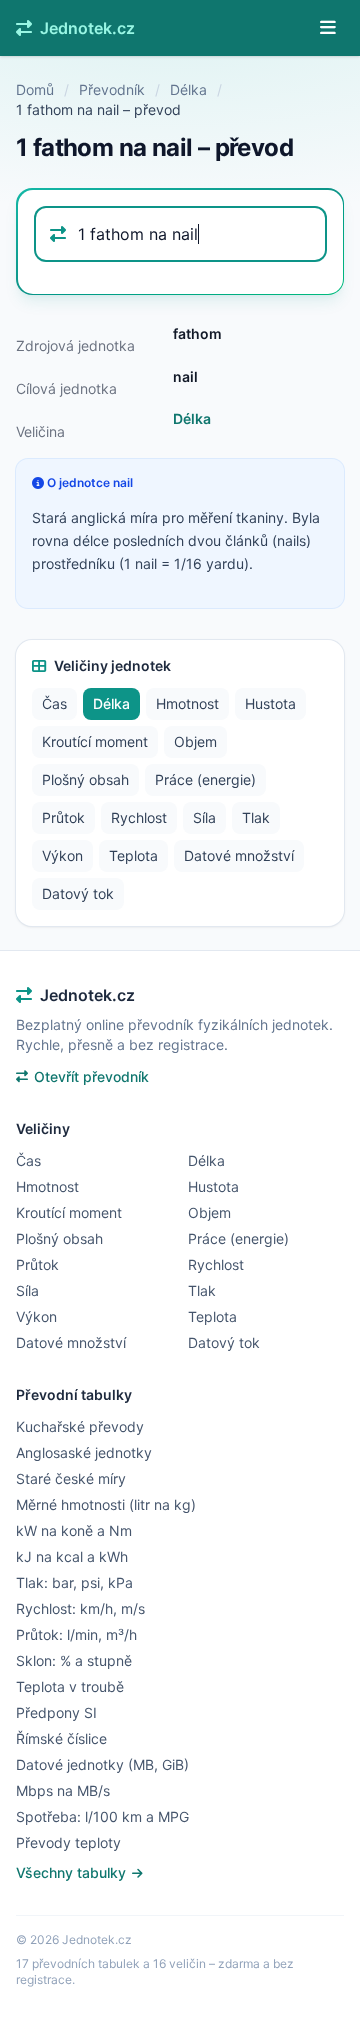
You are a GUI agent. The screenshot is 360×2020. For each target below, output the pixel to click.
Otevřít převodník (91, 1076)
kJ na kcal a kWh (72, 1556)
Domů (35, 89)
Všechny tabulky (73, 1872)
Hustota (270, 703)
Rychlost (139, 817)
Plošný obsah (85, 779)
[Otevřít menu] (328, 28)
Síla (204, 817)
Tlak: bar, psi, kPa (74, 1582)
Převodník (112, 89)
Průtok (63, 817)
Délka (188, 89)
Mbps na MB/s (63, 1790)
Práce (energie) (205, 779)
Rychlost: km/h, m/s (80, 1608)
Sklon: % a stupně (74, 1660)
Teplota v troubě (70, 1686)
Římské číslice (61, 1738)
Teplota (133, 855)
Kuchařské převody (80, 1426)
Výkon (62, 855)
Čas (54, 703)
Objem (195, 741)
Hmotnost (187, 703)
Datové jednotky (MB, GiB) (102, 1764)
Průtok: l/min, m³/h (76, 1634)
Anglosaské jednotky (84, 1452)
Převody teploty (68, 1842)
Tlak (256, 817)
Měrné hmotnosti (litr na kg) (106, 1504)
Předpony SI (56, 1712)
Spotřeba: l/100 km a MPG (102, 1816)
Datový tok (78, 893)
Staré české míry (71, 1478)
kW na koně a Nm (74, 1530)
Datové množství (239, 855)
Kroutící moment (95, 741)
